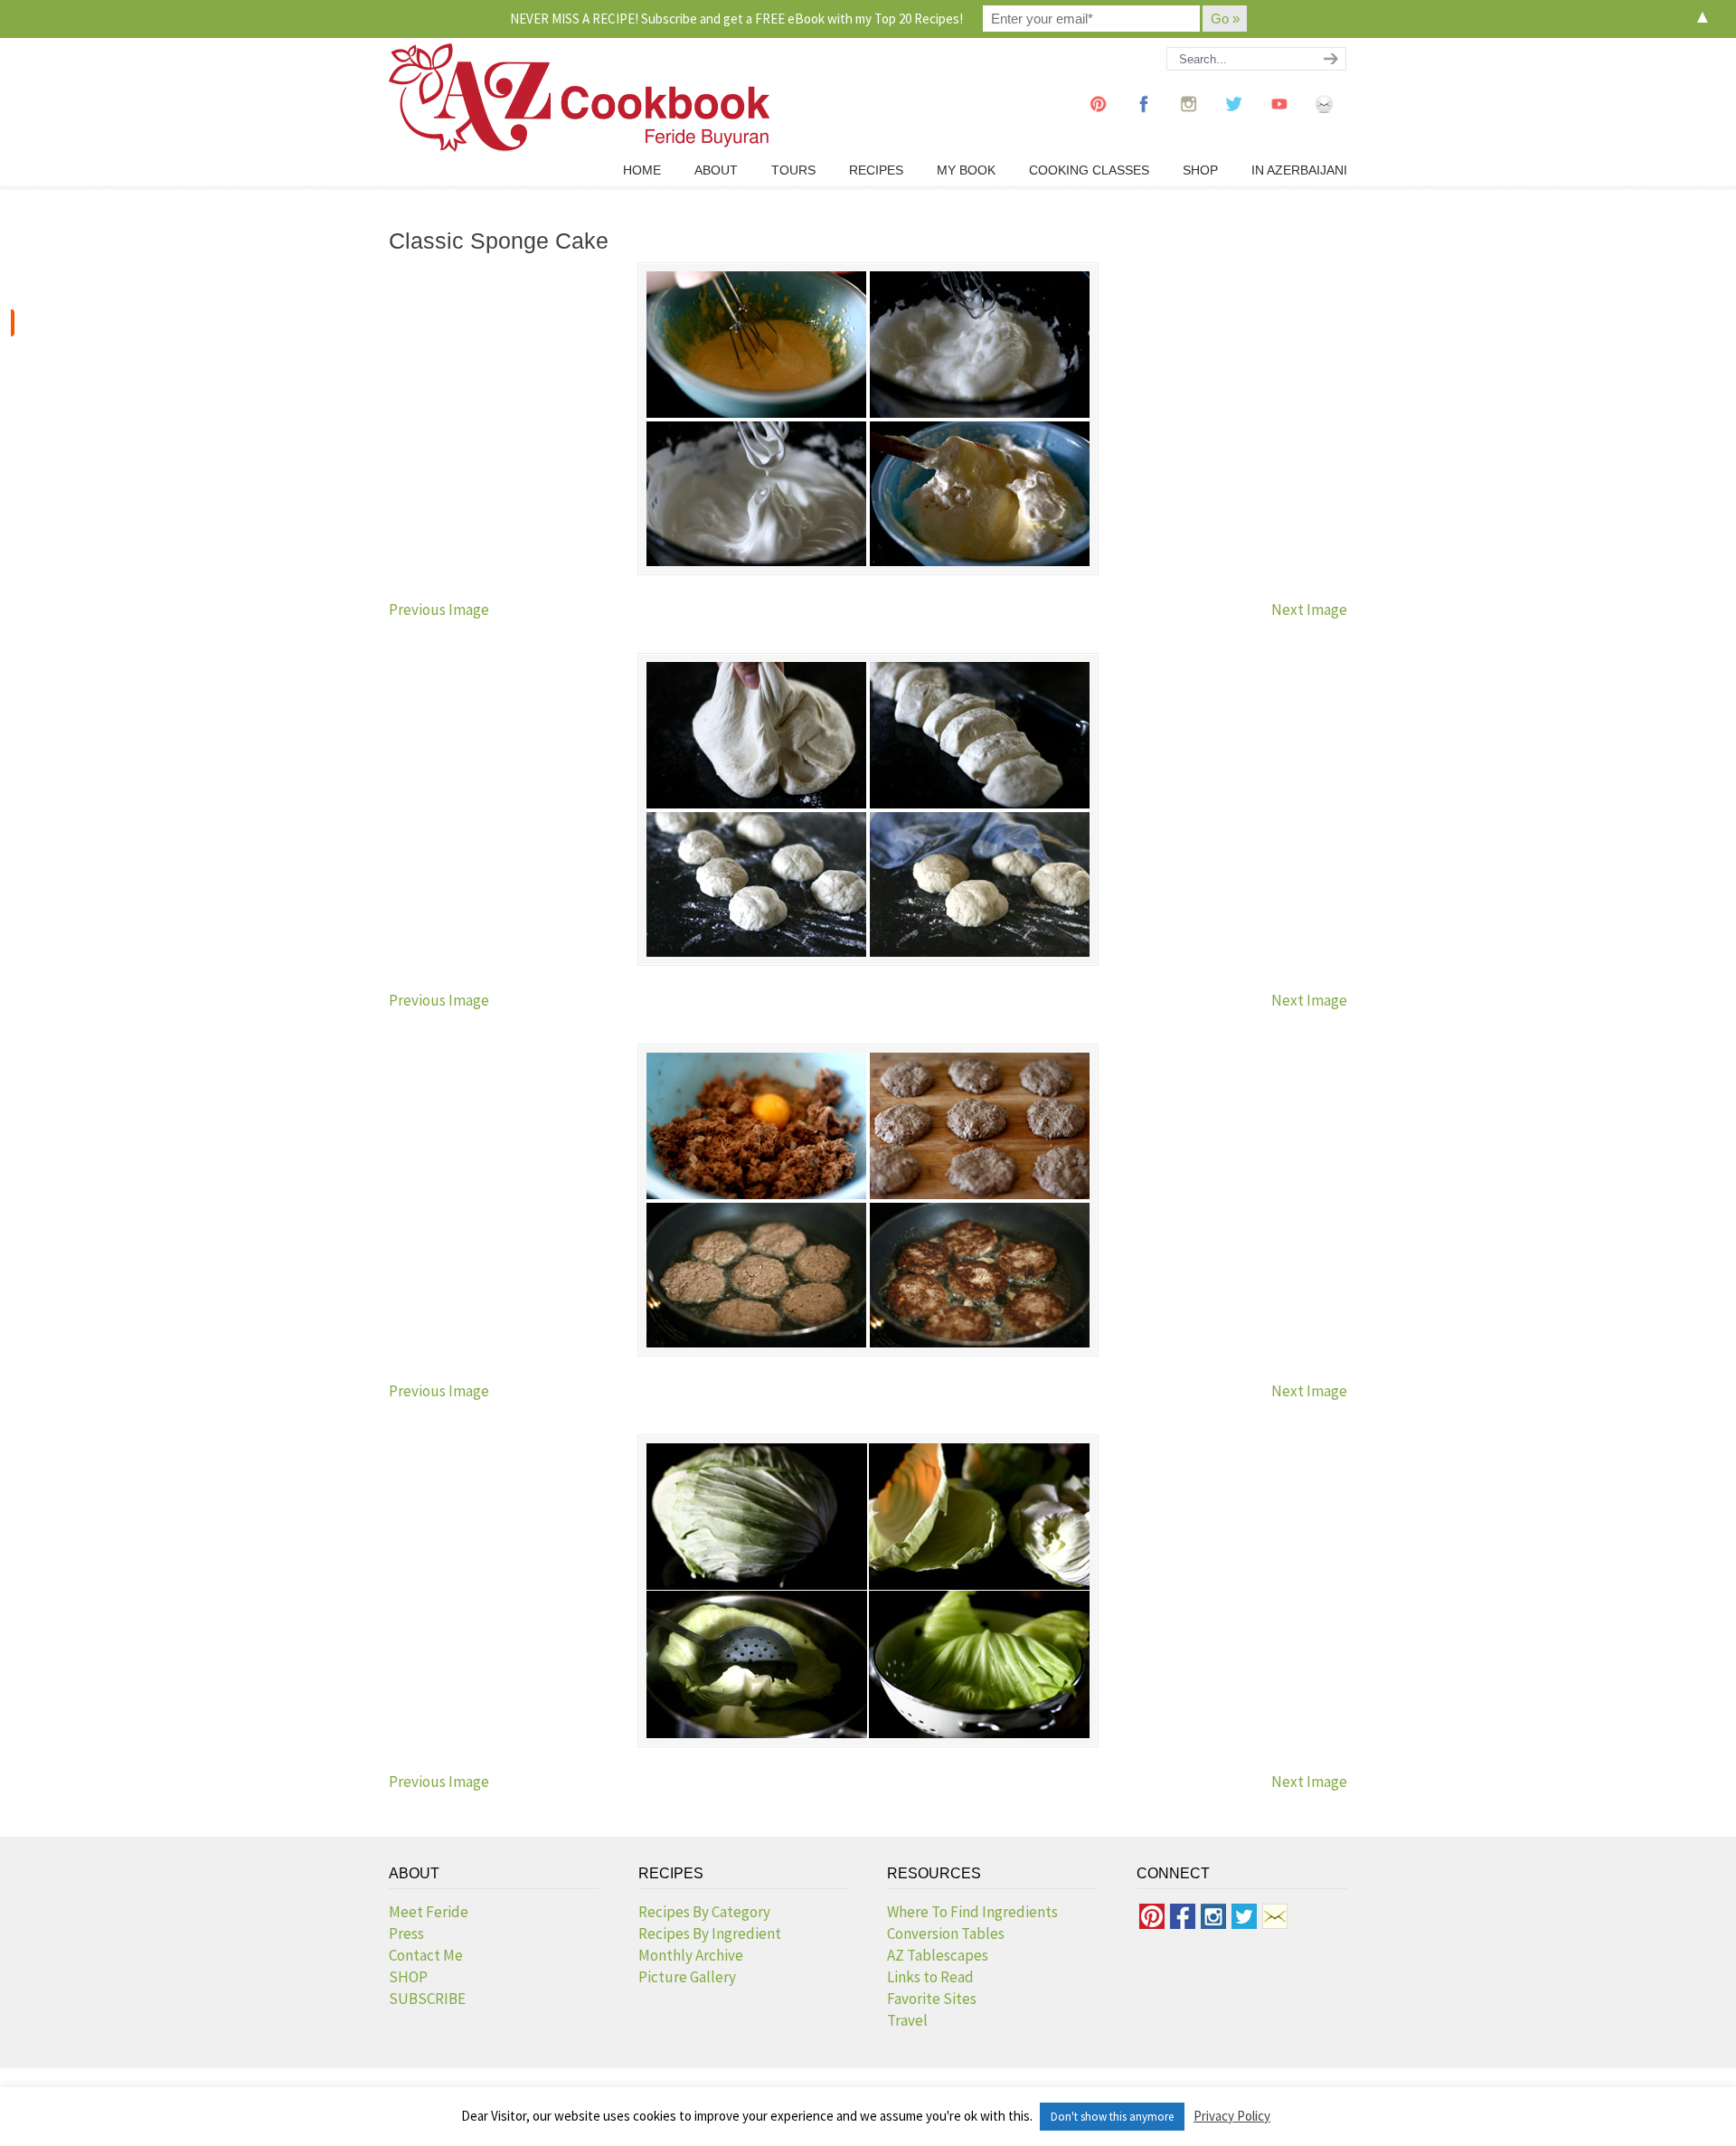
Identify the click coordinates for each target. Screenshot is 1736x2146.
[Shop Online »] (13, 323)
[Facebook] (1144, 121)
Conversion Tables (946, 1933)
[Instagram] (1189, 121)
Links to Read (930, 1977)
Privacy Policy (1232, 2116)
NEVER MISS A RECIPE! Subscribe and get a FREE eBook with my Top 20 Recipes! (736, 19)
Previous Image (439, 610)
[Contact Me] (1325, 121)
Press (406, 1933)
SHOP (408, 1977)
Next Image (1309, 610)
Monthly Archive (691, 1955)
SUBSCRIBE (427, 1999)
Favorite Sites (932, 1999)
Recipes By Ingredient (710, 1933)
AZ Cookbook (579, 98)
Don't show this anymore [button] (1112, 2117)
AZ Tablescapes (938, 1955)
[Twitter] (1234, 121)
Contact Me (426, 1955)
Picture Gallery (687, 1977)
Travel (907, 2020)
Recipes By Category (704, 1912)
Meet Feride (429, 1912)
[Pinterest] (1099, 121)
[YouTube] (1279, 121)
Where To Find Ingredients (972, 1912)
